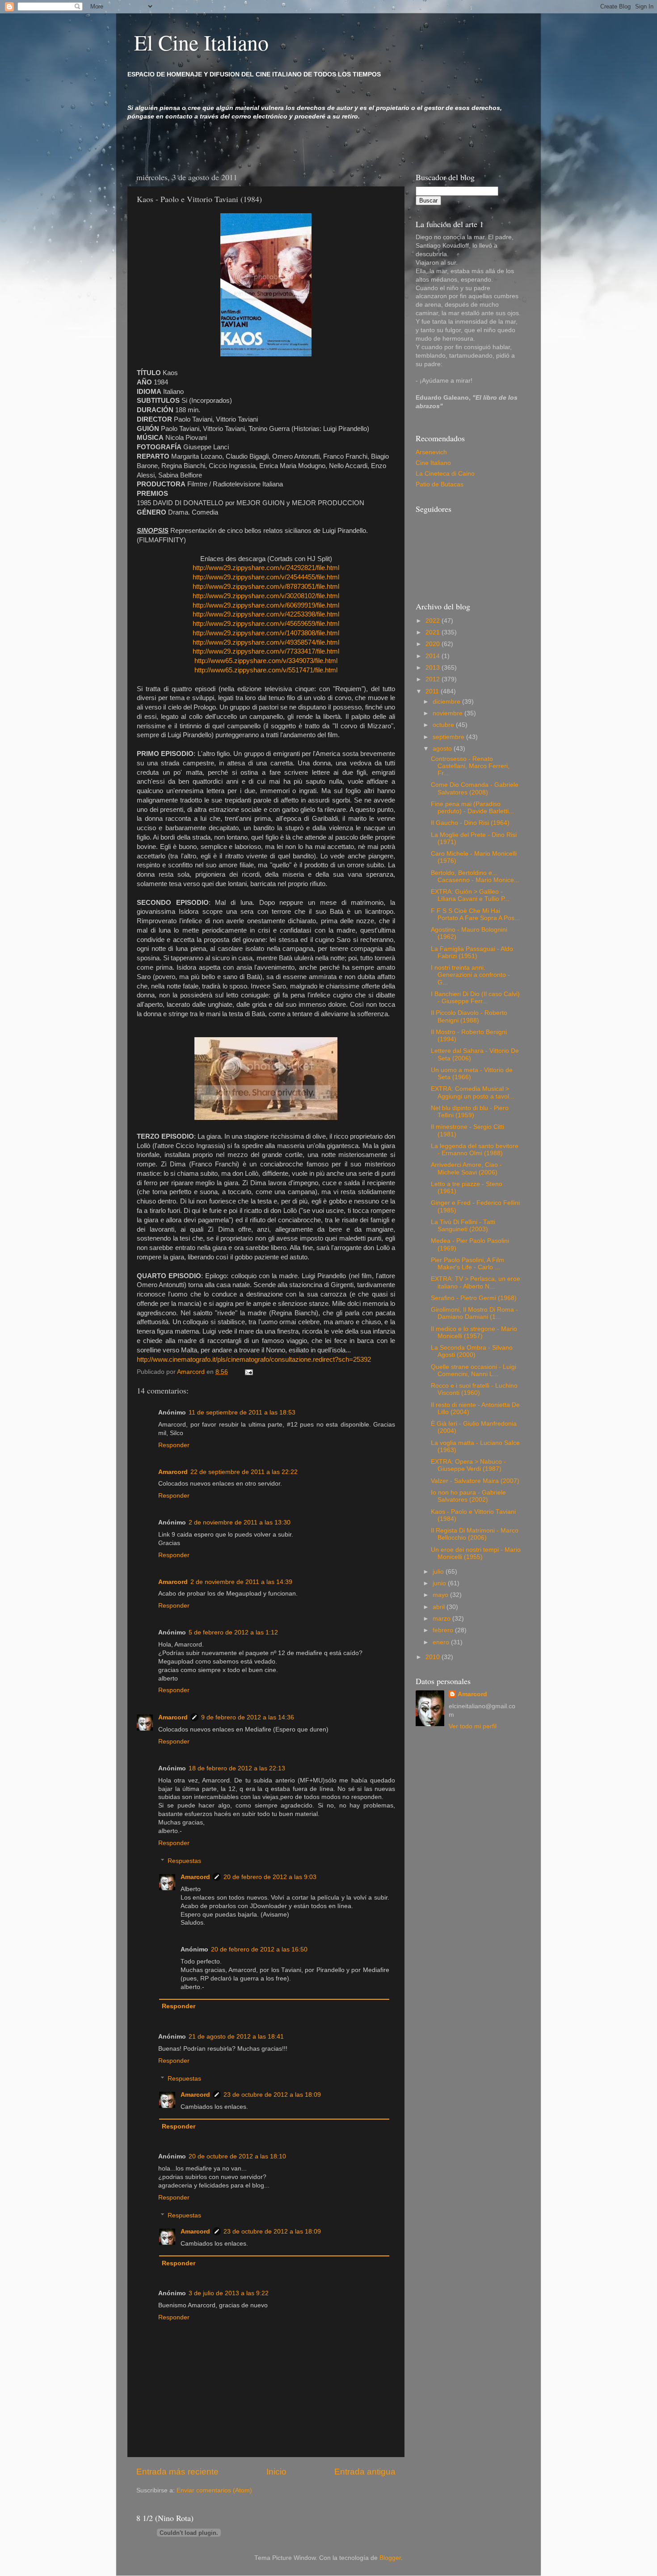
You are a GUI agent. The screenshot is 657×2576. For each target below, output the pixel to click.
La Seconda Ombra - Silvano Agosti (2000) (472, 1351)
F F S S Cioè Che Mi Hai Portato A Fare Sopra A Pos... (475, 914)
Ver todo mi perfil (473, 1726)
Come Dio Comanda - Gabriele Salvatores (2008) (475, 788)
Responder (174, 1445)
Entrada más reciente (177, 2472)
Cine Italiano (433, 463)
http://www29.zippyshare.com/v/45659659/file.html (266, 624)
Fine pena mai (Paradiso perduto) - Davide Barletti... (472, 808)
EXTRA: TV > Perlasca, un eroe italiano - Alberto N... (476, 1282)
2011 (433, 691)
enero (442, 1642)
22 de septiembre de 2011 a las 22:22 (244, 1472)
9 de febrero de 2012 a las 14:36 (248, 1717)
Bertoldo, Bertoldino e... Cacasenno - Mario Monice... (475, 876)
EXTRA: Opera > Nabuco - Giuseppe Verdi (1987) (468, 1465)
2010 (434, 1657)
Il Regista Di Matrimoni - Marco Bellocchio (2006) (475, 1534)
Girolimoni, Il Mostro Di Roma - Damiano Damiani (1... (474, 1313)
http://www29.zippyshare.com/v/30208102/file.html (266, 596)
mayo (441, 1595)
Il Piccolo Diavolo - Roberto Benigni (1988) (469, 1016)
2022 (434, 621)
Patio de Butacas (440, 484)
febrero (444, 1630)
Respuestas (184, 1861)
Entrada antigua (365, 2472)
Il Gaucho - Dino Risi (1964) (470, 823)
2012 (434, 679)
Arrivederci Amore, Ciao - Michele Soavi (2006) (466, 1168)
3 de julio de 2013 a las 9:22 (229, 2293)
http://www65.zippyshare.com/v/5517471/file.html (266, 670)
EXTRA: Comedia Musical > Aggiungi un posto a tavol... (473, 1092)
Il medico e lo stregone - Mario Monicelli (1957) (474, 1332)
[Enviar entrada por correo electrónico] (248, 1372)
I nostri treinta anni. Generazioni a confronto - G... (470, 975)
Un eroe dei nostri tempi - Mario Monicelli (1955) (476, 1553)
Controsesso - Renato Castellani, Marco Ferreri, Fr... (470, 766)
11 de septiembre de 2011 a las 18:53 (242, 1413)
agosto (443, 749)
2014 (434, 656)
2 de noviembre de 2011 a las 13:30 (240, 1522)
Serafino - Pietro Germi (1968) (474, 1298)
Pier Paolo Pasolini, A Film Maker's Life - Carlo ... (467, 1264)
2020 (434, 644)
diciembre (447, 702)
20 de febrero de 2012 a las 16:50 (259, 1949)
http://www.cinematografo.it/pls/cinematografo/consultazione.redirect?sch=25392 (254, 1360)
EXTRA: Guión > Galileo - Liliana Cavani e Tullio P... (470, 895)
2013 (434, 668)
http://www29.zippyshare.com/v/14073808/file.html (266, 633)
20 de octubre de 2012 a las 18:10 (237, 2156)
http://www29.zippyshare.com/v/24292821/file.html (266, 568)
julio (439, 1572)
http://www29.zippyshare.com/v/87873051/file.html (266, 587)
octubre (444, 725)
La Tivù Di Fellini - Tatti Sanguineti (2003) (463, 1226)
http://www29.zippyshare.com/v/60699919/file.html (266, 605)
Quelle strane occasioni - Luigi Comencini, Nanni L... (474, 1370)
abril (440, 1607)
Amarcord (173, 1472)
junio (440, 1583)
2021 (434, 632)
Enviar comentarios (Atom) (214, 2490)
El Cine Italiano (201, 42)
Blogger (390, 2558)
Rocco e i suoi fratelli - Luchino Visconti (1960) (474, 1389)
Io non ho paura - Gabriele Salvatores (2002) (468, 1496)
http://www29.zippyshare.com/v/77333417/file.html (266, 651)
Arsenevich (431, 452)
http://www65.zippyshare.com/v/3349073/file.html (266, 661)
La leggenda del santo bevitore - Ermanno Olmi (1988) (475, 1150)
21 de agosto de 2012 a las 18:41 (236, 2037)
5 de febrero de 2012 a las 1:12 (233, 1632)
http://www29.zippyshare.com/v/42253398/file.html (266, 614)
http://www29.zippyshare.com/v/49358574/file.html (266, 642)
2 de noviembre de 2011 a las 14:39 (241, 1582)
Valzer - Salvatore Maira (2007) (475, 1481)
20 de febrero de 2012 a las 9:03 (270, 1877)
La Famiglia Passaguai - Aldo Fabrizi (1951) (472, 952)
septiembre (449, 737)
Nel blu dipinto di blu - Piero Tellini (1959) (470, 1112)
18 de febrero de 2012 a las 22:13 (237, 1768)
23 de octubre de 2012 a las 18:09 (272, 2095)
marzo (442, 1619)
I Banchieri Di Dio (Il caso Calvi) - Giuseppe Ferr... (475, 998)
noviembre (449, 713)
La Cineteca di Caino (445, 474)
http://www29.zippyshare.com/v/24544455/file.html (266, 577)
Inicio (276, 2472)
